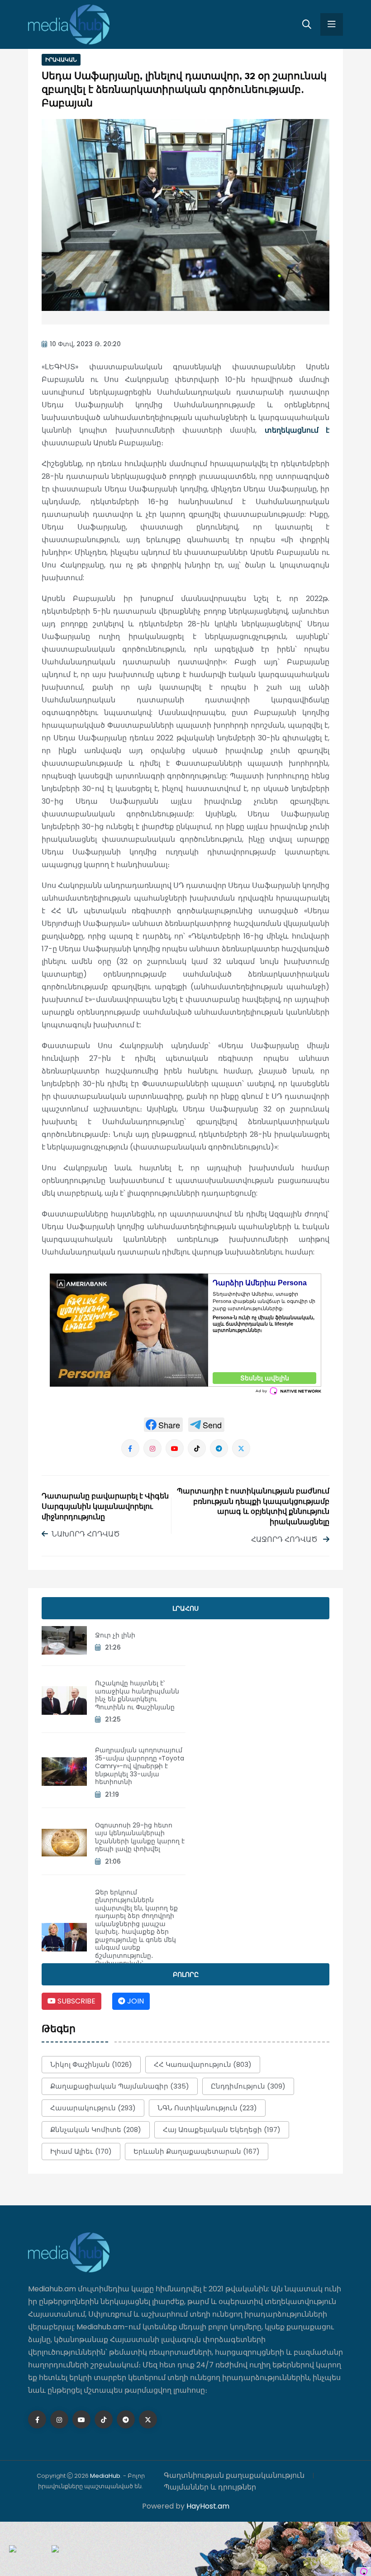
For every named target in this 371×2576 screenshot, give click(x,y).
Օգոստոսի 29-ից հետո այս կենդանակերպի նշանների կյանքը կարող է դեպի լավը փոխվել (140, 1837)
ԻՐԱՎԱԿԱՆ (61, 60)
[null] (163, 1425)
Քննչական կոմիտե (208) (96, 2130)
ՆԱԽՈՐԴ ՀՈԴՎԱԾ (86, 1534)
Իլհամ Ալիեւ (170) (81, 2151)
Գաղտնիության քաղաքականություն (234, 2475)
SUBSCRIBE (76, 2001)
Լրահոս (185, 1608)
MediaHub (105, 2476)
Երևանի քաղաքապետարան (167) (197, 2151)
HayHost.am (208, 2506)
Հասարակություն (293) (93, 2108)
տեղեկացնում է (297, 430)
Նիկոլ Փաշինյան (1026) (91, 2064)
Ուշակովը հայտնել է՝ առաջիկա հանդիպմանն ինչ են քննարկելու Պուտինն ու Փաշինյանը (137, 1695)
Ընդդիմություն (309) (248, 2086)
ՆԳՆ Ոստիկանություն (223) (207, 2108)
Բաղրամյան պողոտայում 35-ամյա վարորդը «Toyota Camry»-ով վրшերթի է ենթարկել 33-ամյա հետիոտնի (140, 1766)
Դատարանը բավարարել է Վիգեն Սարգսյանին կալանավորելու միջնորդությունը (105, 1507)
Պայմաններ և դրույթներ (210, 2487)
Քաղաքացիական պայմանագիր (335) (120, 2086)
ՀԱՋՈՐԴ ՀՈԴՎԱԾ (285, 1539)
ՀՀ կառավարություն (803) (203, 2064)
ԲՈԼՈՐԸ (186, 1975)
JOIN (135, 2001)
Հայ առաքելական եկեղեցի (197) (222, 2130)
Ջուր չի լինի (115, 1635)
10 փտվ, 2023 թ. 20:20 (85, 344)
